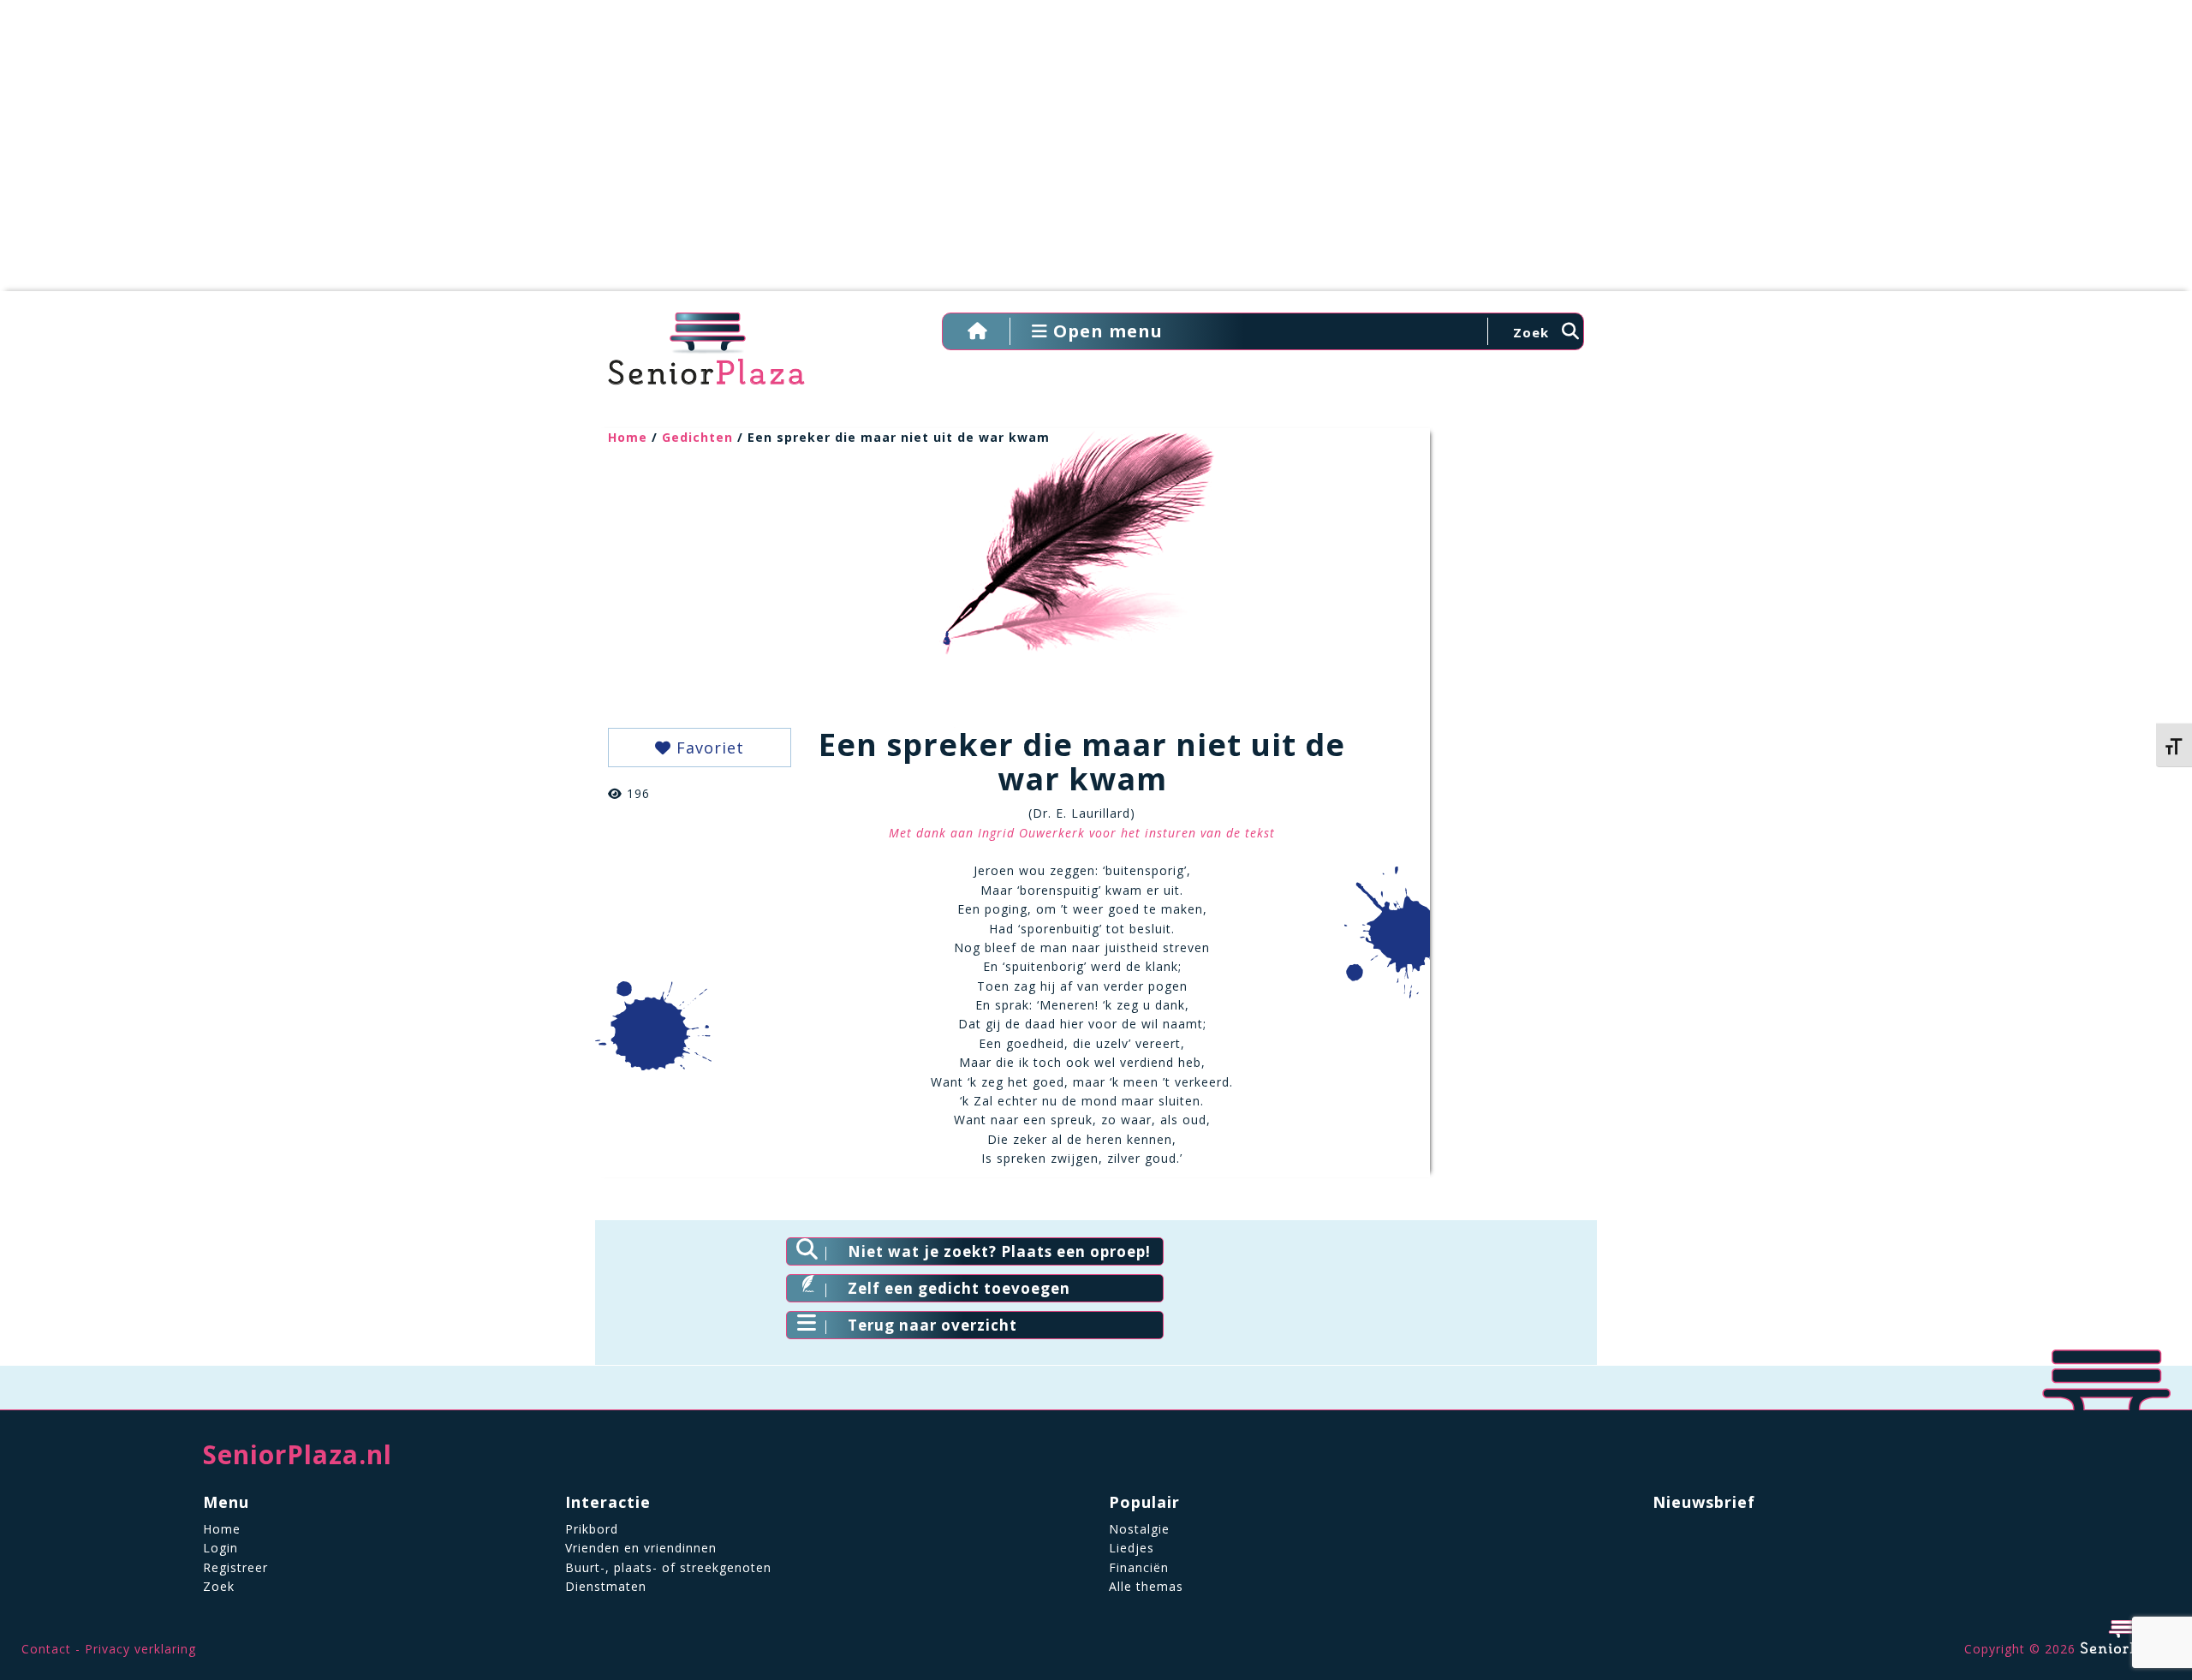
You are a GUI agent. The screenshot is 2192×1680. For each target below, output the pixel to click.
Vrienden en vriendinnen (641, 1548)
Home (628, 437)
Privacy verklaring (140, 1649)
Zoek (219, 1586)
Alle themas (1146, 1586)
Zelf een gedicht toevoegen (959, 1288)
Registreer (235, 1567)
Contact (46, 1649)
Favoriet (708, 748)
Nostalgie (1139, 1529)
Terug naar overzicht (932, 1325)
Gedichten (697, 437)
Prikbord (592, 1529)
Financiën (1139, 1567)
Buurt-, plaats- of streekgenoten (668, 1567)
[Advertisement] (1096, 154)
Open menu (1105, 331)
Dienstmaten (606, 1586)
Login (220, 1548)
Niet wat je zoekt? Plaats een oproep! (999, 1251)
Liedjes (1132, 1548)
